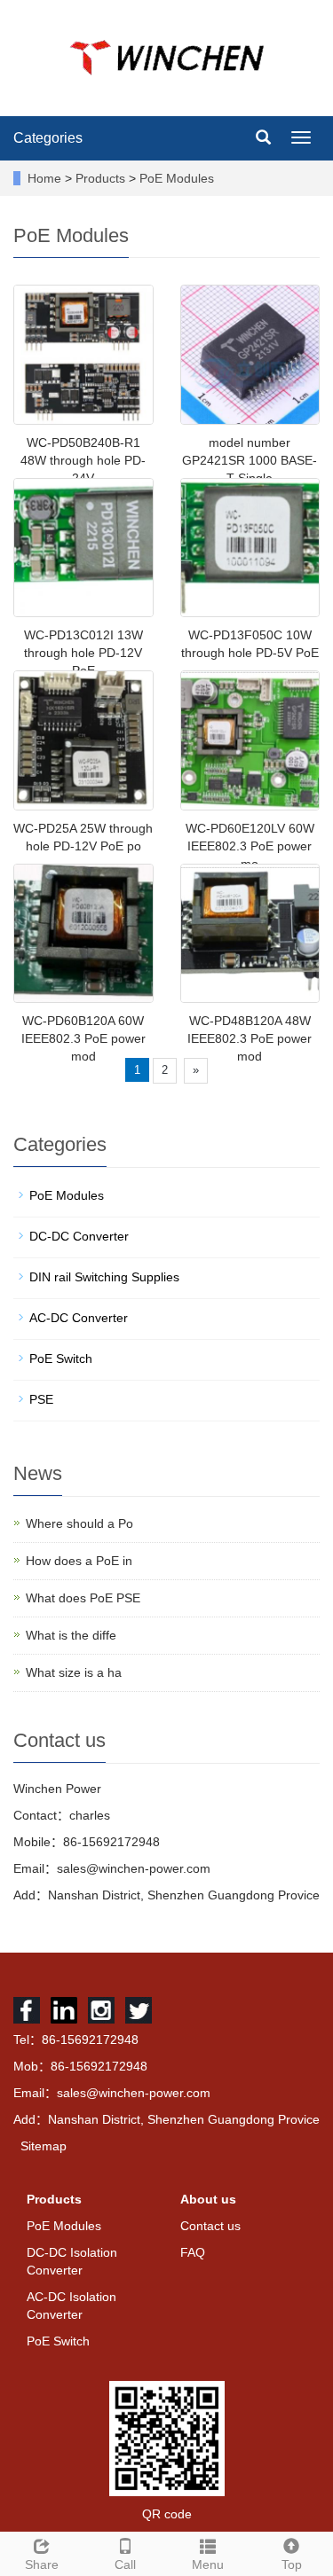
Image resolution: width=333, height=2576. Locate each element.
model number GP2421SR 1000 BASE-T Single (250, 460)
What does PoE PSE (83, 1598)
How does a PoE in (79, 1561)
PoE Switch (61, 1358)
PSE (41, 1399)
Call (125, 2564)
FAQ (193, 2252)
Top (292, 2564)
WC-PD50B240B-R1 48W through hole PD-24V (83, 460)
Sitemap (44, 2146)
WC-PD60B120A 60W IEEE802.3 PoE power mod (83, 1038)
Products (102, 178)
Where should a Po (79, 1523)
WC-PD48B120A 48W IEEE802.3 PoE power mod (250, 1038)
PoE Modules (175, 178)
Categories (48, 138)
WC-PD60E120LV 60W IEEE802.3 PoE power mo (250, 846)
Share (42, 2564)
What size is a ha (74, 1672)
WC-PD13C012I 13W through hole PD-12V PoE (83, 653)
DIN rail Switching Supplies (104, 1277)
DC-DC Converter (79, 1236)
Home (44, 178)
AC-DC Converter (79, 1318)
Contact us (210, 2226)
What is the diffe (71, 1635)
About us (208, 2199)
